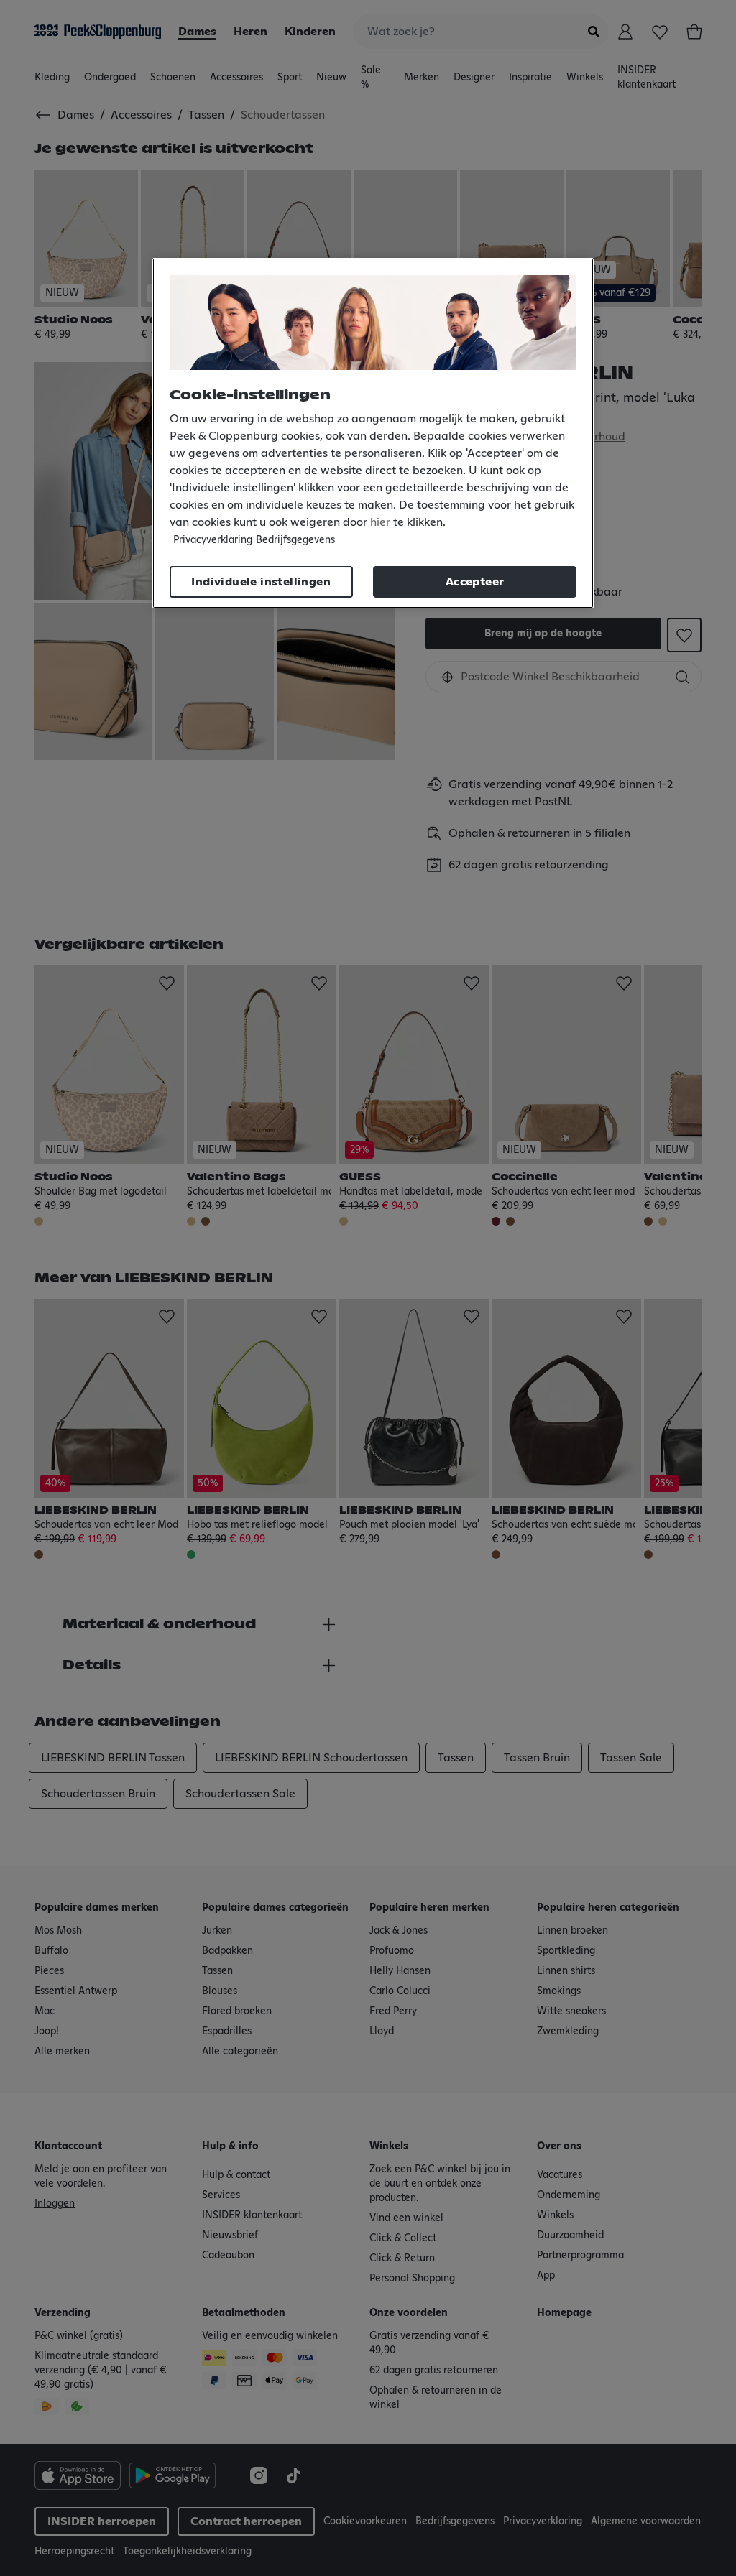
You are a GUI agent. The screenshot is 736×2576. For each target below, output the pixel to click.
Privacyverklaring (213, 540)
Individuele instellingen (261, 582)
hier (380, 522)
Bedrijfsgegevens (295, 540)
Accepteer (475, 582)
